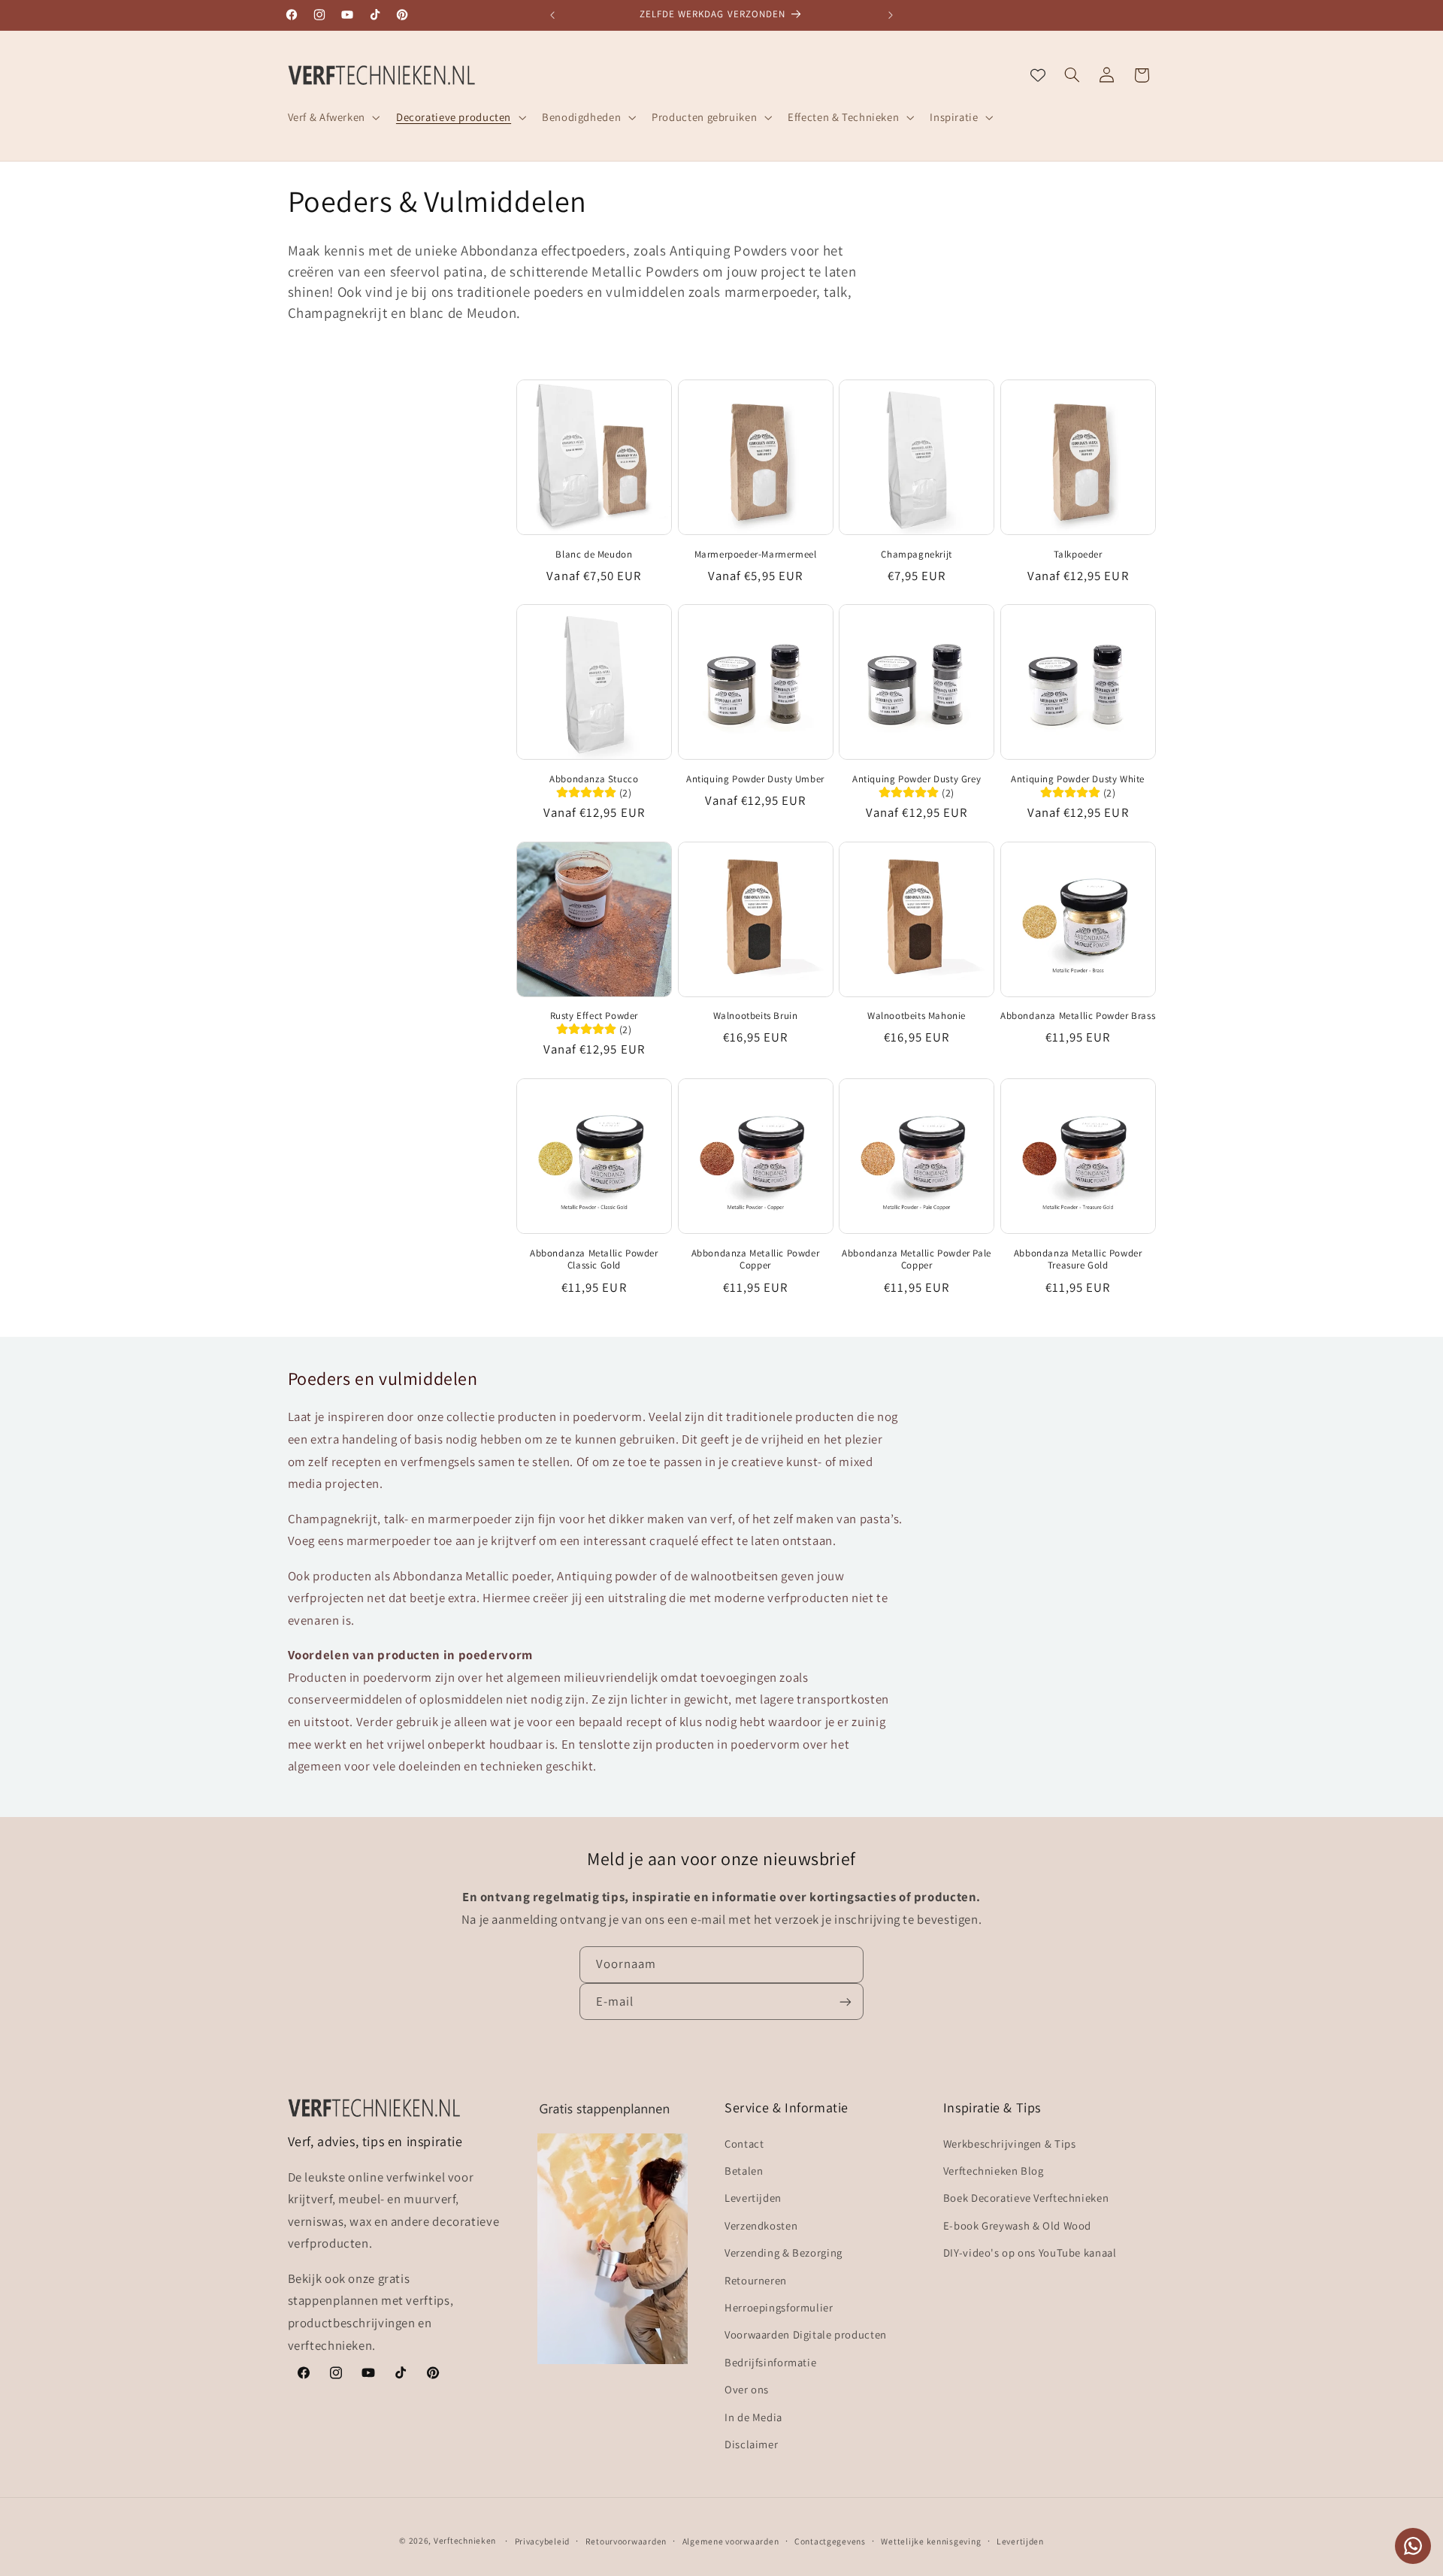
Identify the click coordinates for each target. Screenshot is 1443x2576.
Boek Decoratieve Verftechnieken (1026, 2198)
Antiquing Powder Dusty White (1078, 779)
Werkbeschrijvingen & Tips (1010, 2143)
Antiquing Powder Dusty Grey (917, 779)
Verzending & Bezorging (784, 2252)
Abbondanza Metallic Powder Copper (756, 1260)
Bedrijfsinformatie (770, 2361)
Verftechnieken (465, 2540)
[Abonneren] (846, 2002)
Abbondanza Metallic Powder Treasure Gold (1078, 1260)
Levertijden (753, 2198)
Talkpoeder (1078, 555)
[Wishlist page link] (1038, 75)
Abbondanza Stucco (594, 779)
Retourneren (756, 2280)
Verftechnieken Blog (994, 2170)
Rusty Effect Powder (594, 1016)
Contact (744, 2143)
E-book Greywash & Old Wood (1017, 2225)
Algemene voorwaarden (731, 2541)
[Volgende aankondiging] (891, 15)
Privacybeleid (543, 2541)
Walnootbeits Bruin (756, 1016)
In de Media (753, 2416)
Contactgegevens (830, 2541)
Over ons (747, 2389)
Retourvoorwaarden (626, 2541)
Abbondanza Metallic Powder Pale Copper (917, 1260)
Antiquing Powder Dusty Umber (755, 779)
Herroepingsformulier (779, 2307)
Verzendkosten (761, 2225)
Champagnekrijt (916, 555)
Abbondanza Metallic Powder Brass (1078, 1016)
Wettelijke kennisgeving (931, 2541)
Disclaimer (751, 2443)
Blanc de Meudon (594, 555)
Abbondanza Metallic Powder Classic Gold (594, 1260)
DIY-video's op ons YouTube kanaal (1030, 2252)
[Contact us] (1413, 2546)
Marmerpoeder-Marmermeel (756, 555)
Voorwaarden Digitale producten (806, 2334)
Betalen (744, 2170)
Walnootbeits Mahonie (917, 1016)
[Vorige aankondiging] (552, 15)
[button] (332, 117)
